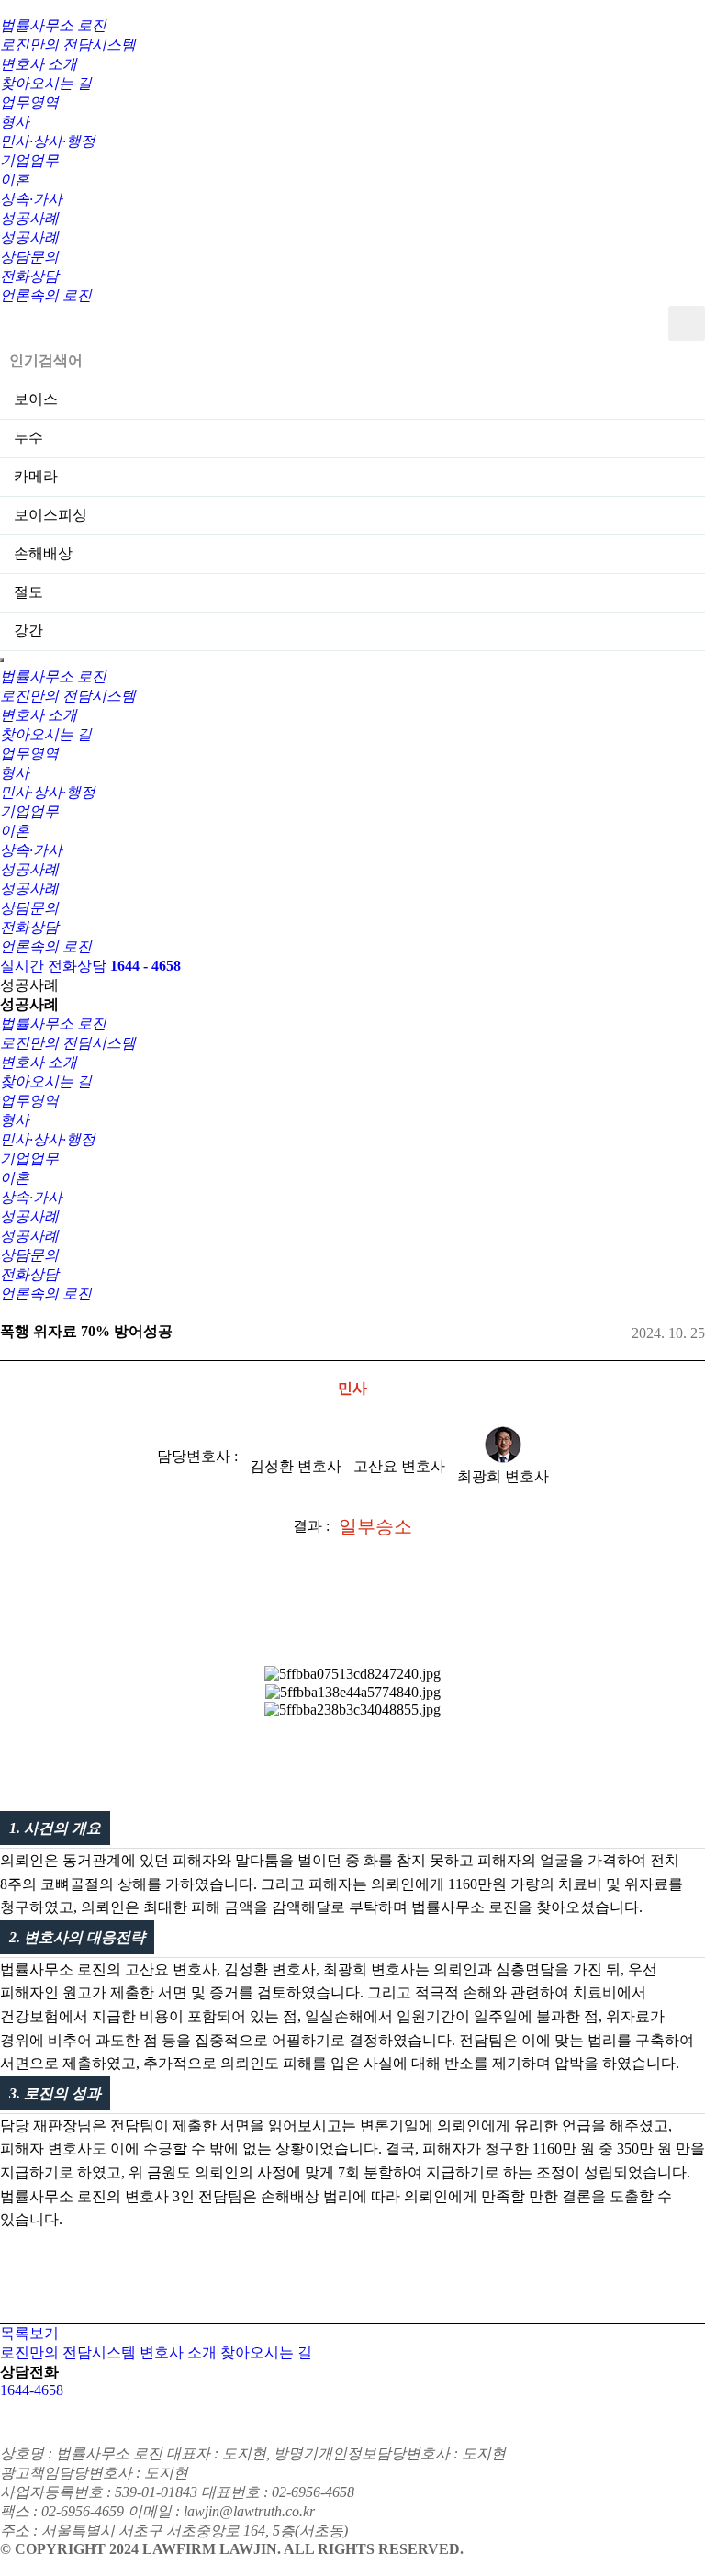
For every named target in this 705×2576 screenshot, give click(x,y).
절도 (28, 592)
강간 (28, 630)
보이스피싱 (50, 515)
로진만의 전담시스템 (68, 2352)
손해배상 (43, 553)
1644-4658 (32, 2390)
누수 (28, 438)
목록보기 (29, 2333)
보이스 (36, 399)
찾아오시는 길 (266, 2352)
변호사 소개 (178, 2352)
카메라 (36, 476)
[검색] (687, 323)
